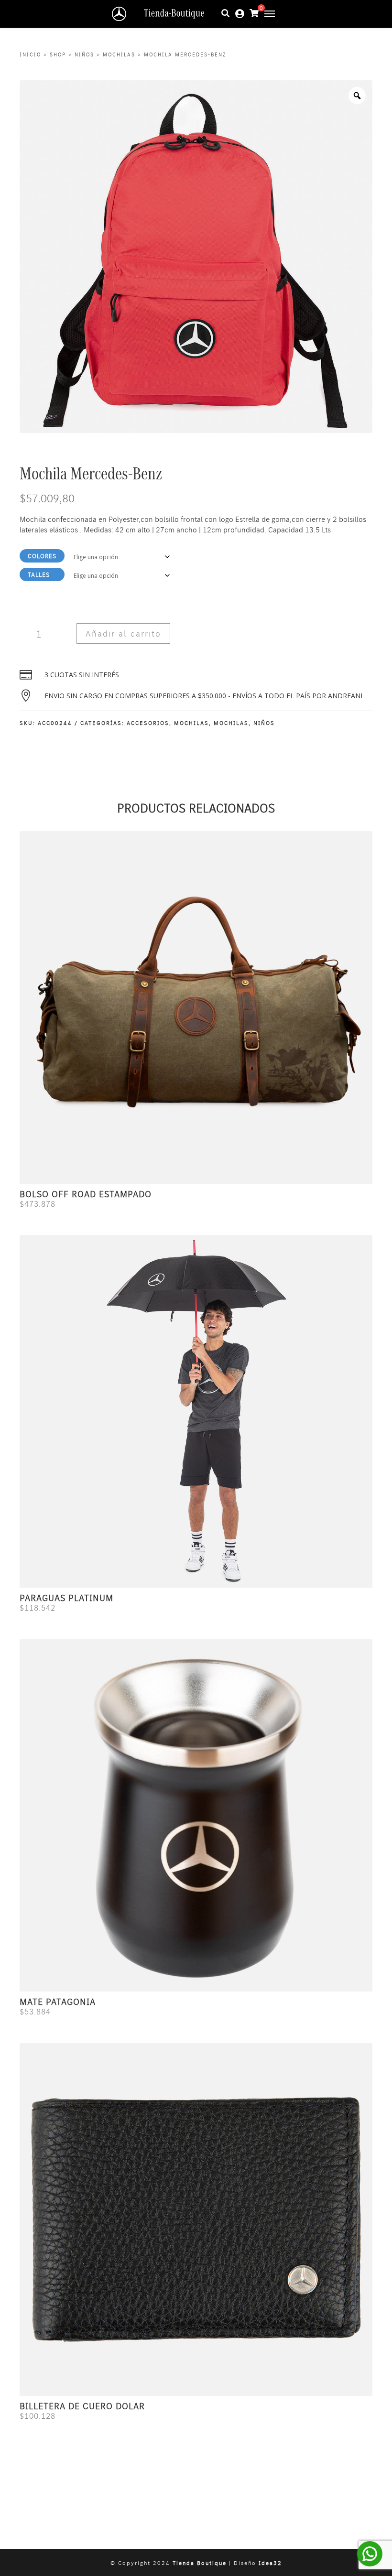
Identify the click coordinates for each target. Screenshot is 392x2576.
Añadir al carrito (123, 633)
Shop (58, 54)
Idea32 (270, 2563)
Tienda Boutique (200, 2563)
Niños (84, 54)
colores (42, 556)
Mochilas (119, 54)
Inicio (30, 54)
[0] (254, 13)
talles (39, 574)
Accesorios (148, 723)
